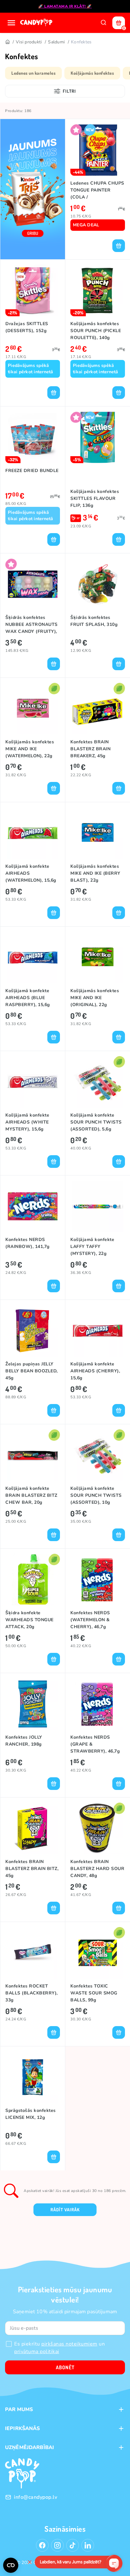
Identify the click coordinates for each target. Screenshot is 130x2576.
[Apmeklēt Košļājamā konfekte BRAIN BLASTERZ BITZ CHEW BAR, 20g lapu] (33, 1455)
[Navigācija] (11, 23)
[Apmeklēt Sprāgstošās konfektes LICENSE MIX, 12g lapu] (33, 2077)
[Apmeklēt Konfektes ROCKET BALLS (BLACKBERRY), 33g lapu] (33, 1953)
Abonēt (65, 2367)
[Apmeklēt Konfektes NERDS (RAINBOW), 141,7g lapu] (33, 1206)
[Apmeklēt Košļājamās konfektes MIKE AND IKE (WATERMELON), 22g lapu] (33, 709)
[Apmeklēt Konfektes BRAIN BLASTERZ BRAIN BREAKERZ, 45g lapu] (98, 709)
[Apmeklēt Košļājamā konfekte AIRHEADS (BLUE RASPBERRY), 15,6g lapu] (33, 957)
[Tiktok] (73, 2545)
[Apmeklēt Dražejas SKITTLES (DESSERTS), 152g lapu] (33, 290)
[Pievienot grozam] (119, 246)
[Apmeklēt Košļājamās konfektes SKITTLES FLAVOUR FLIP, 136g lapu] (98, 437)
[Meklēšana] (103, 23)
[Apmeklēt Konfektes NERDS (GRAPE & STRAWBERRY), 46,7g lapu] (98, 1704)
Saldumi (56, 42)
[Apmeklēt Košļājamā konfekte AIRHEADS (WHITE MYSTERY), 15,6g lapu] (33, 1082)
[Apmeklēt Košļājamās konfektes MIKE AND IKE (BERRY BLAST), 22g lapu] (98, 833)
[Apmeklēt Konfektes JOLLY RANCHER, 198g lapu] (33, 1704)
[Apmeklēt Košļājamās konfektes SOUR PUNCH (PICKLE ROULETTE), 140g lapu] (98, 290)
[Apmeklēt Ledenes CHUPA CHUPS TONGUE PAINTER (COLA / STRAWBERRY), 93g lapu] (98, 150)
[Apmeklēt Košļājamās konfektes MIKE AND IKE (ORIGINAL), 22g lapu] (98, 957)
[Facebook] (42, 2545)
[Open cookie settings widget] (11, 2565)
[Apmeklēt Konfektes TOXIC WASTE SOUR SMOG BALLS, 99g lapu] (98, 1953)
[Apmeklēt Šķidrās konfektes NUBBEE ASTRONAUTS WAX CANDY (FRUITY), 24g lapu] (33, 584)
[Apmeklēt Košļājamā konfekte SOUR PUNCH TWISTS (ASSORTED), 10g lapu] (98, 1455)
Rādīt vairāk (65, 2210)
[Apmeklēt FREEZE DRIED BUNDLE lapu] (33, 437)
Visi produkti (29, 42)
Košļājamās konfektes (92, 73)
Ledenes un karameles (33, 73)
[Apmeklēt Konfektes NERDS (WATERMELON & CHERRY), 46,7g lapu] (98, 1580)
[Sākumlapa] (37, 23)
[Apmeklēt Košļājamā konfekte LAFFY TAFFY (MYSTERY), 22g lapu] (98, 1206)
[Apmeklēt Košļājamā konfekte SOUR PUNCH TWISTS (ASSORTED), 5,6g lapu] (98, 1082)
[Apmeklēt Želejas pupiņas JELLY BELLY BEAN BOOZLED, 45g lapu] (33, 1331)
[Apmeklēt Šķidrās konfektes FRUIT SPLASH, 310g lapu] (98, 584)
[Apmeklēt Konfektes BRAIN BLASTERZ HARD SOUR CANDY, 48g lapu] (98, 1828)
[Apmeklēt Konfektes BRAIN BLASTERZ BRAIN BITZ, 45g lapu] (33, 1828)
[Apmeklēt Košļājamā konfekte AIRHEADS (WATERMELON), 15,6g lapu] (33, 833)
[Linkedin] (88, 2545)
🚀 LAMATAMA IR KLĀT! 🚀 (65, 6)
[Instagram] (57, 2545)
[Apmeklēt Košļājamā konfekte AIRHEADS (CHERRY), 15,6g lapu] (98, 1331)
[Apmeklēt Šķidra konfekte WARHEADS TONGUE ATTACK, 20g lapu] (33, 1580)
